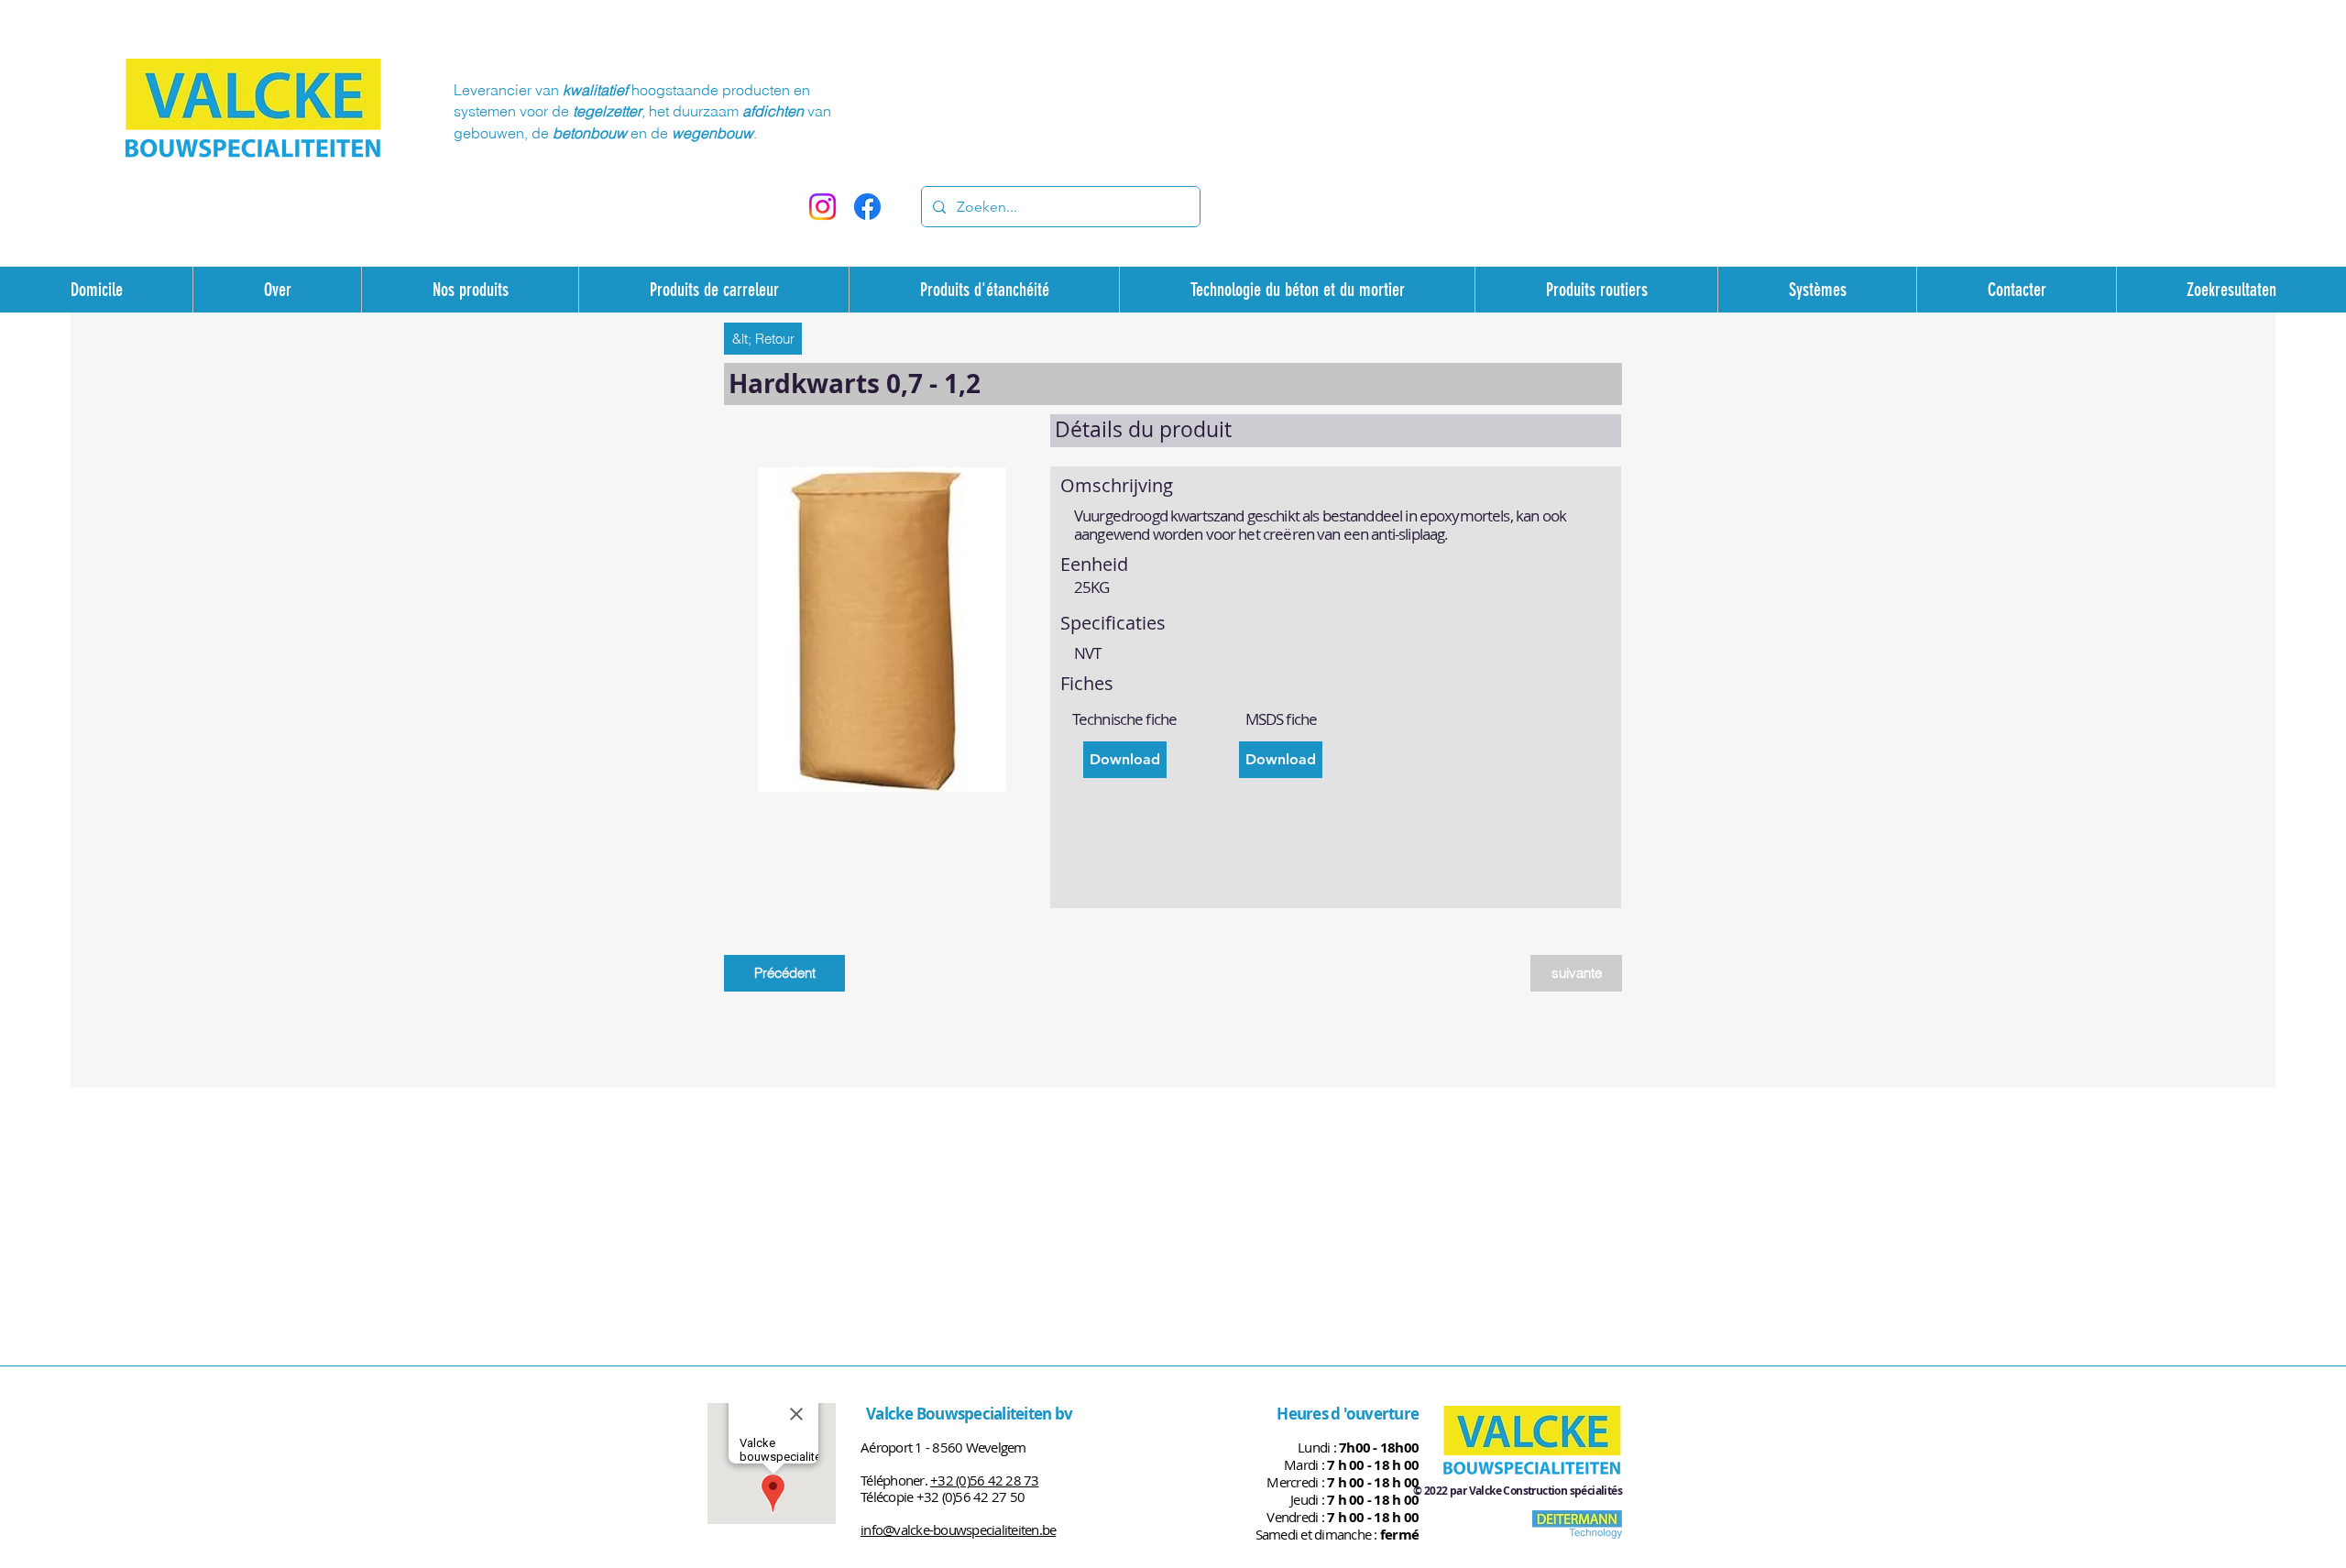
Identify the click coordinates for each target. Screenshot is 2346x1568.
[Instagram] (822, 207)
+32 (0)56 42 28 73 (985, 1480)
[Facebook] (867, 207)
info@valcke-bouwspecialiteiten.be (958, 1530)
